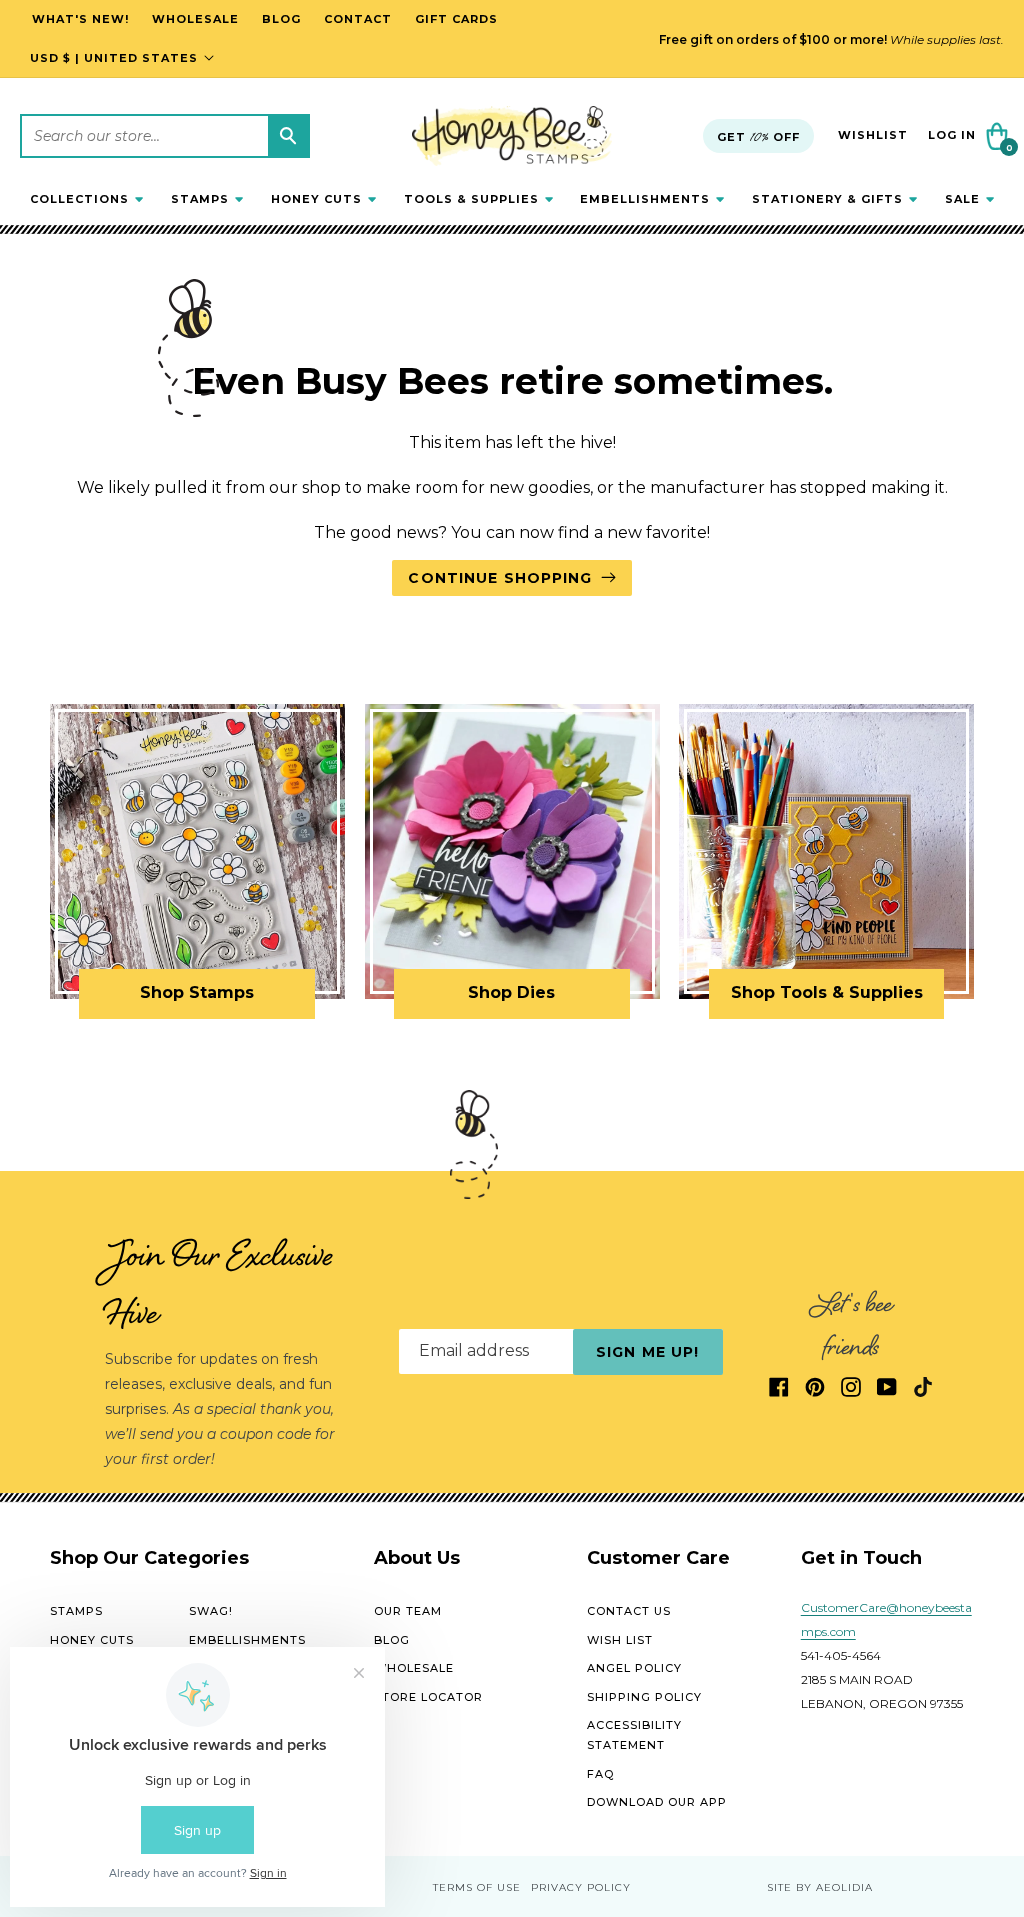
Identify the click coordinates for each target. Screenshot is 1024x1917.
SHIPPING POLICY (644, 1697)
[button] (86, 199)
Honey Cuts (92, 1640)
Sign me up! (647, 1352)
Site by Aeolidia (820, 1887)
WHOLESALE (414, 1668)
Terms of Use (477, 1887)
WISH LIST (620, 1640)
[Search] (288, 136)
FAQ (600, 1774)
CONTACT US (629, 1611)
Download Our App (657, 1802)
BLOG (392, 1640)
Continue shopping (500, 578)
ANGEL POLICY (634, 1668)
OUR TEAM (408, 1611)
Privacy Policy (581, 1887)
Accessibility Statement (634, 1735)
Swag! (211, 1611)
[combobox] (165, 136)
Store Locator (428, 1697)
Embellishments (247, 1640)
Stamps (76, 1611)
